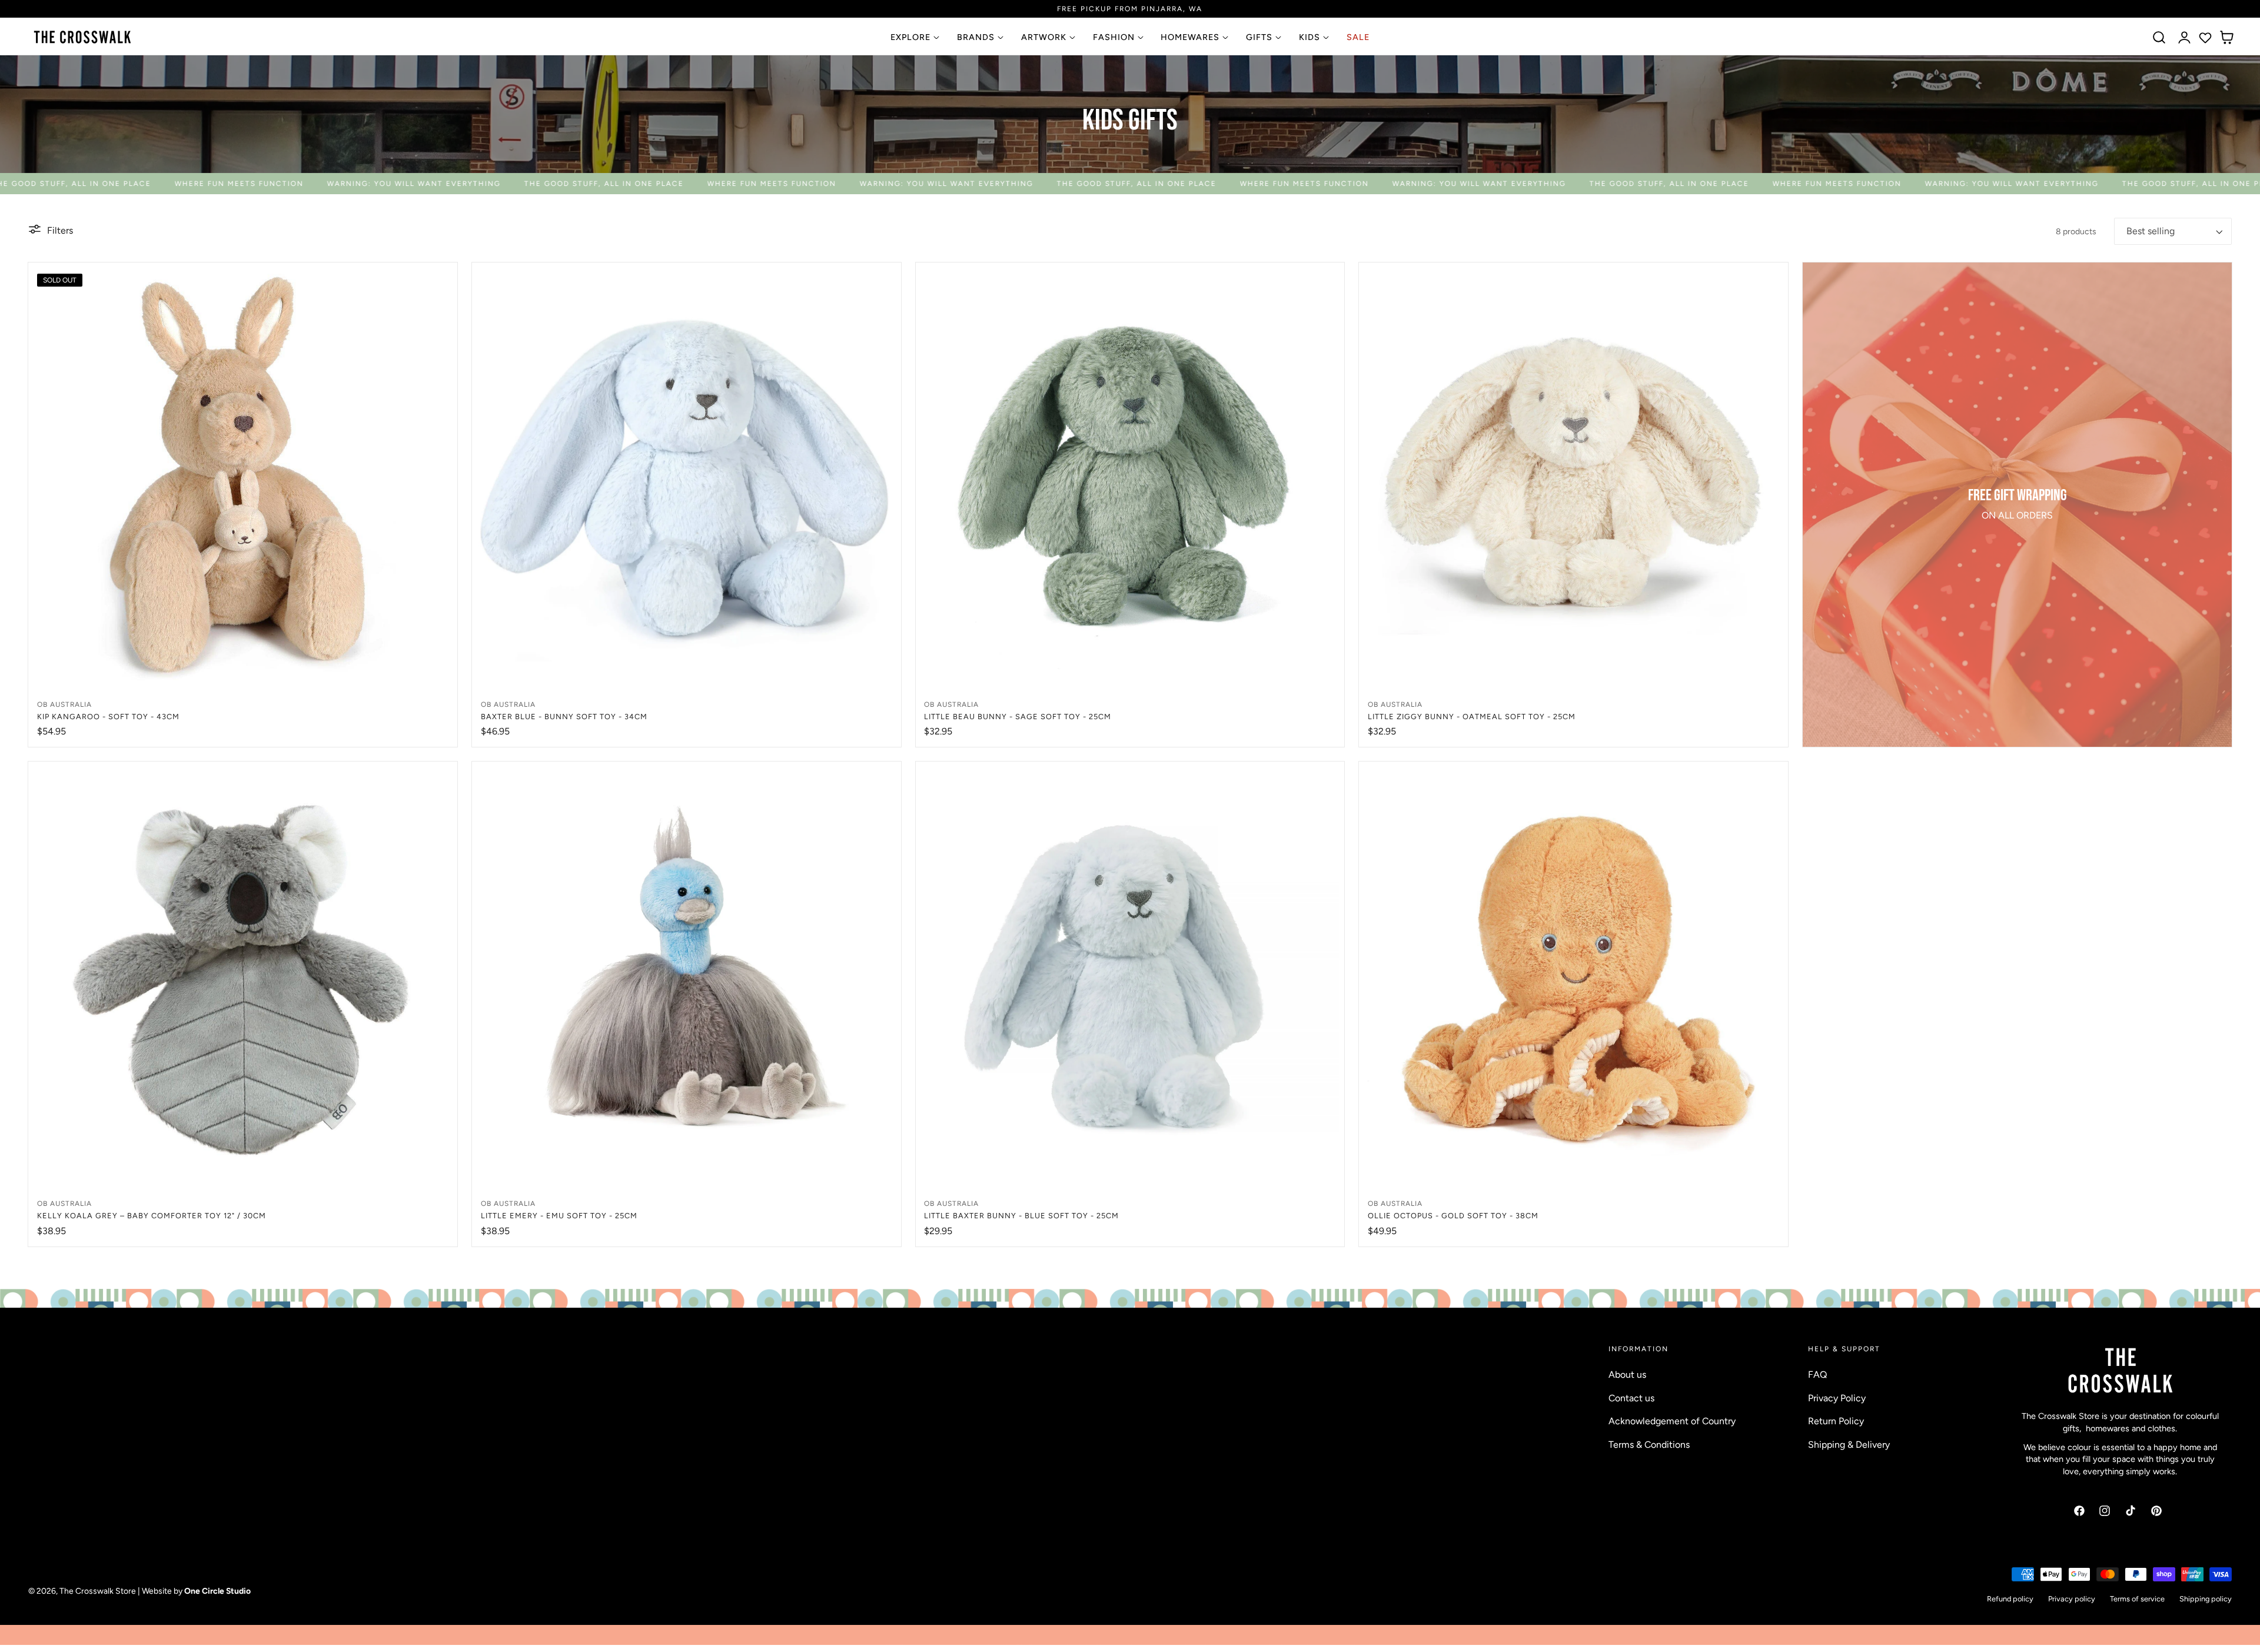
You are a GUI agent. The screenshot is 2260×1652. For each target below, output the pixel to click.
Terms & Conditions (1649, 1445)
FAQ (1817, 1375)
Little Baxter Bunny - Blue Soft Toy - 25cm (1021, 1216)
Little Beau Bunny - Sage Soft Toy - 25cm (1018, 717)
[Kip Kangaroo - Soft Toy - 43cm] (243, 477)
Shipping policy (2206, 1599)
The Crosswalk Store (98, 1591)
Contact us (1631, 1398)
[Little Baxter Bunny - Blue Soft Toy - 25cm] (1130, 976)
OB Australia (64, 704)
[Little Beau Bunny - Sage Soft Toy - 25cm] (1130, 477)
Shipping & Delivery (1849, 1445)
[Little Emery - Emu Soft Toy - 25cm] (687, 976)
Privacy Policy (1837, 1398)
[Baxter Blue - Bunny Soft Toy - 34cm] (687, 477)
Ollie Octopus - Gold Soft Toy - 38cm (1453, 1216)
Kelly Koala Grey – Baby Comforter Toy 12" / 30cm (152, 1216)
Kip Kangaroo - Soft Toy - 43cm (108, 717)
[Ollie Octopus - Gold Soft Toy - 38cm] (1573, 976)
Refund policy (2010, 1599)
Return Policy (1836, 1421)
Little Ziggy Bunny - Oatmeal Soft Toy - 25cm (1472, 717)
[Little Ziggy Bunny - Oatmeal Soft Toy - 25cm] (1573, 477)
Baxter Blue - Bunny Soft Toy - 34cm (564, 717)
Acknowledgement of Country (1672, 1421)
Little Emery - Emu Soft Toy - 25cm (559, 1216)
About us (1627, 1375)
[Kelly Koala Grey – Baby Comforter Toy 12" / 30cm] (243, 976)
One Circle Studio (217, 1591)
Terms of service (2137, 1599)
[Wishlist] (2205, 38)
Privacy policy (2072, 1599)
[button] (2159, 38)
